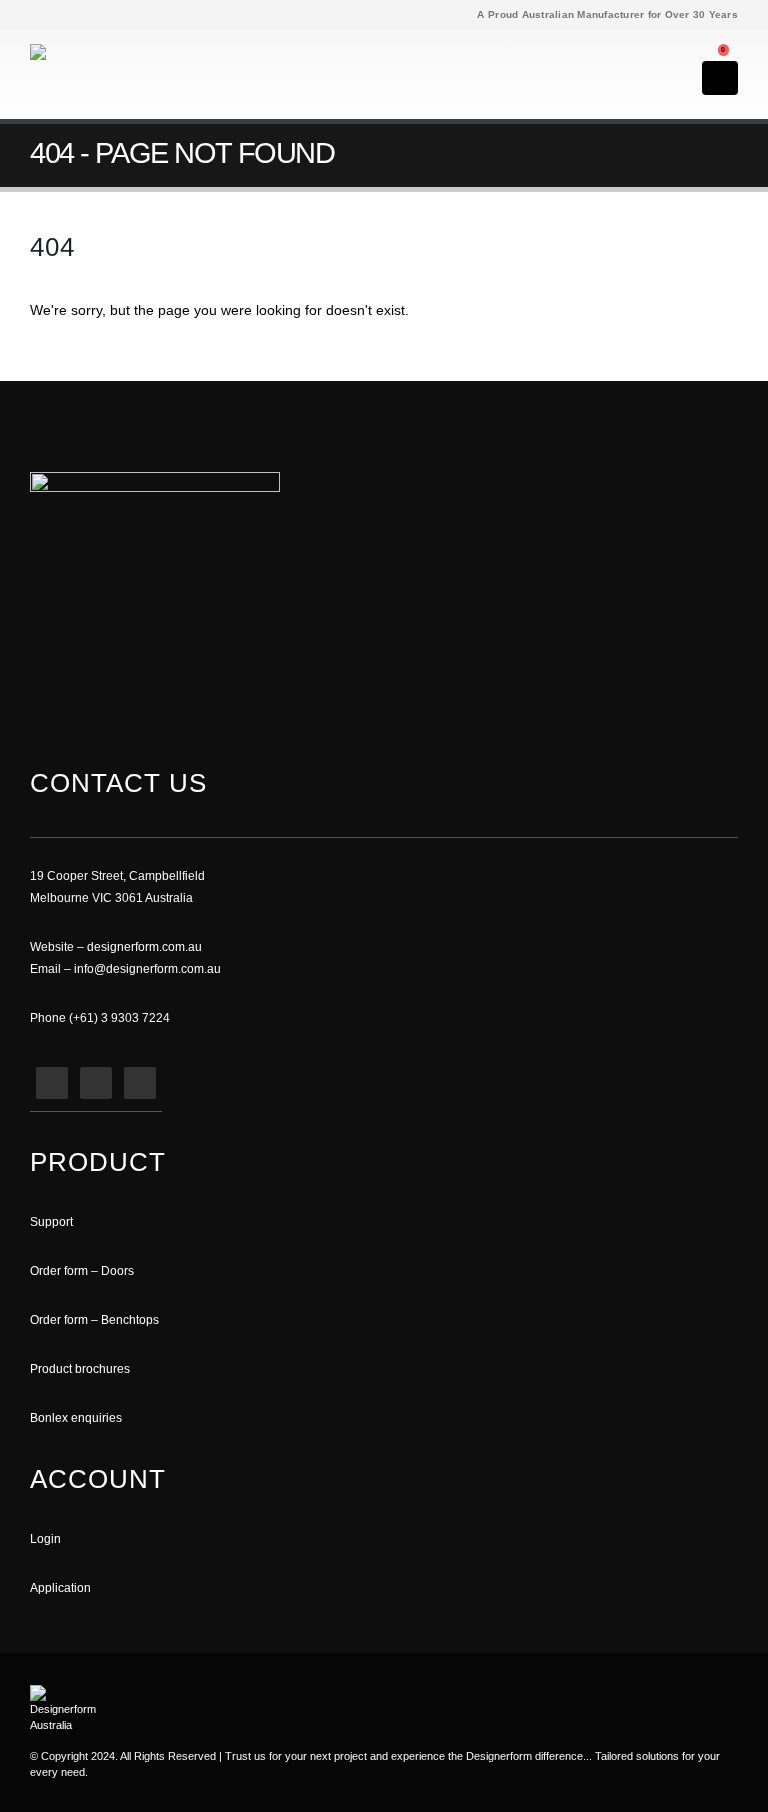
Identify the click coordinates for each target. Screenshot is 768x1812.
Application (60, 1587)
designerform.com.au (144, 946)
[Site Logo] (85, 69)
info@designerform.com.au (147, 968)
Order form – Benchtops (94, 1319)
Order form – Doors (82, 1270)
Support (51, 1221)
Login (45, 1538)
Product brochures (80, 1368)
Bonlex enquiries (76, 1417)
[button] (704, 45)
